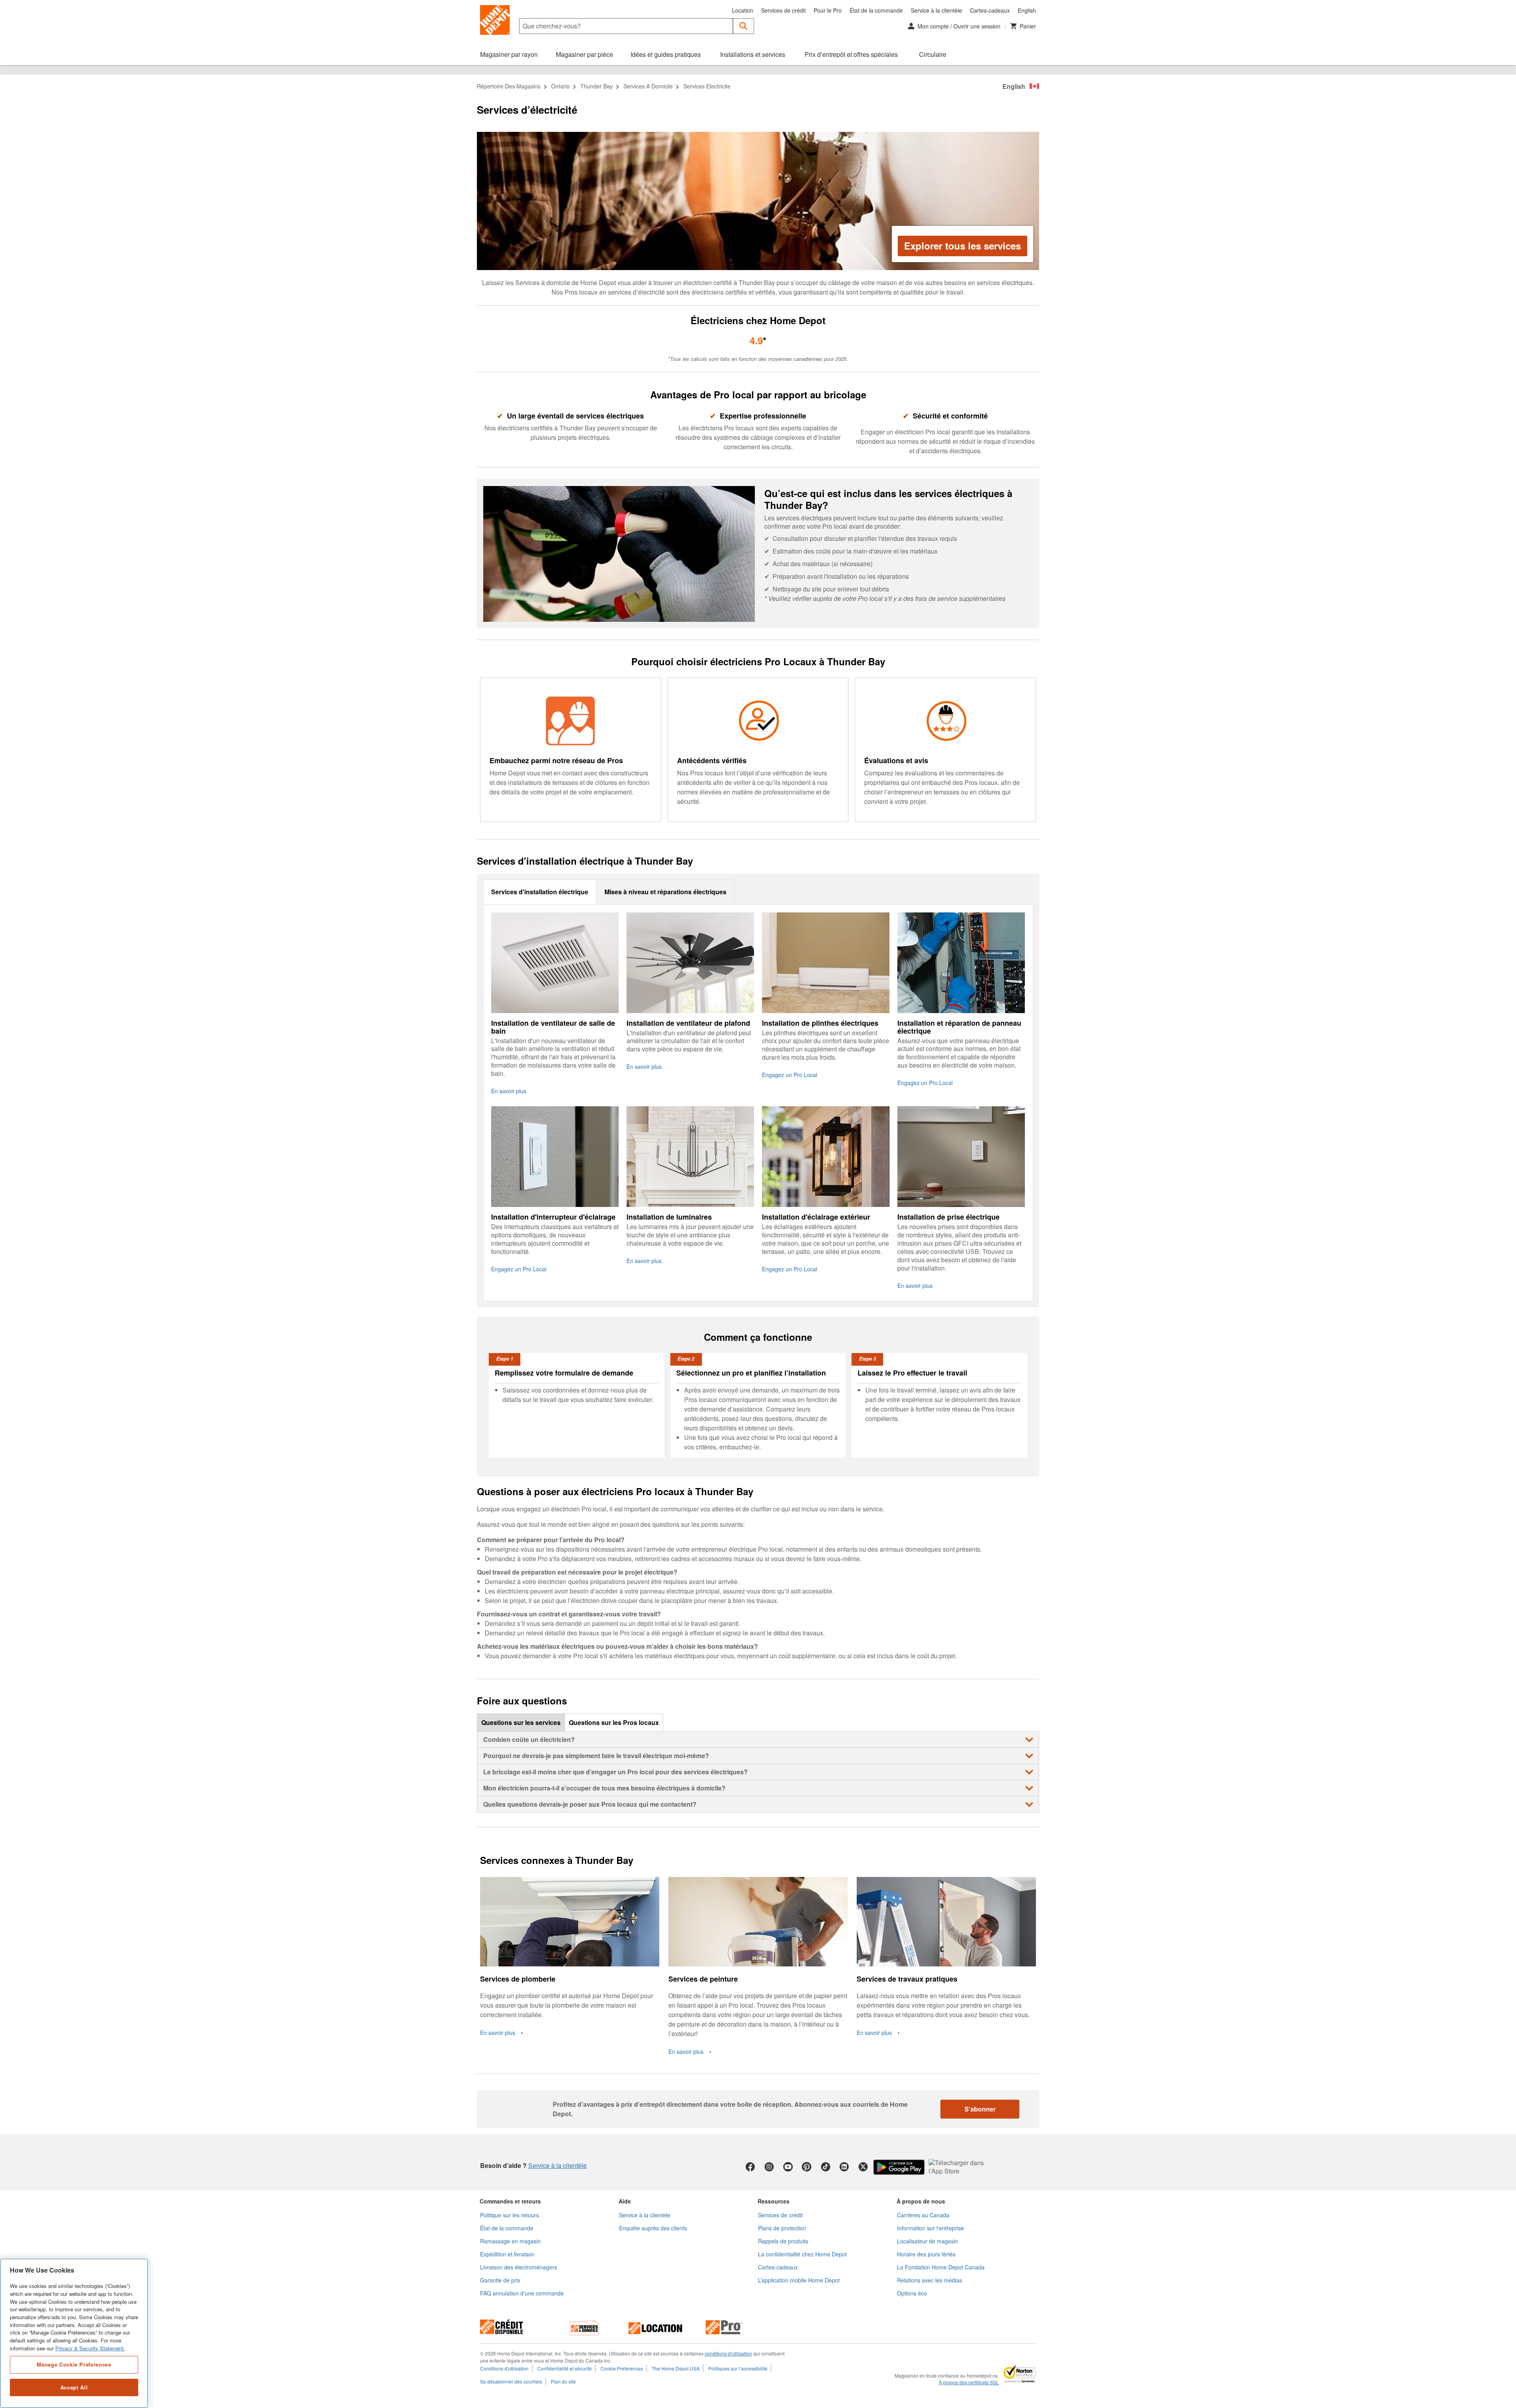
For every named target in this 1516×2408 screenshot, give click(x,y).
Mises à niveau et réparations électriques (665, 892)
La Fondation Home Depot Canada (941, 2267)
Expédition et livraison (507, 2254)
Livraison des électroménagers (519, 2267)
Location (743, 10)
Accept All (74, 2387)
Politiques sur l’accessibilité (738, 2368)
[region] (74, 2333)
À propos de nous (921, 2201)
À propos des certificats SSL (969, 2382)
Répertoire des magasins (509, 86)
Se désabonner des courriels (511, 2381)
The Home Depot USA (676, 2368)
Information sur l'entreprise (931, 2228)
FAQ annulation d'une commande (522, 2293)
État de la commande (876, 10)
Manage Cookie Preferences (74, 2364)
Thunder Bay (597, 86)
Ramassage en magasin (510, 2241)
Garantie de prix (500, 2280)
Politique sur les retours (509, 2215)
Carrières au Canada (923, 2215)
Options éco (912, 2293)
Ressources (774, 2201)
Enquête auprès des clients (653, 2228)
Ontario (560, 86)
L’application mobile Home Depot (799, 2280)
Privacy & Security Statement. (90, 2348)
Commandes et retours (510, 2201)
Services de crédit (783, 10)
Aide (625, 2201)
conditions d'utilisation (728, 2353)
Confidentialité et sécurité (565, 2368)
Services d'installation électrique (540, 892)
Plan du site (563, 2381)
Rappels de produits (783, 2241)
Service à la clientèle (936, 10)
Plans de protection (782, 2228)
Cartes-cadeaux (990, 10)
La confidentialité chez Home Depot (802, 2254)
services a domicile (648, 86)
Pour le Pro (828, 10)
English (1027, 10)
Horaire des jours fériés (926, 2254)
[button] (744, 26)
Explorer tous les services (963, 246)
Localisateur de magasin (928, 2241)
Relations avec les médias (930, 2280)
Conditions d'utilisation (504, 2368)
